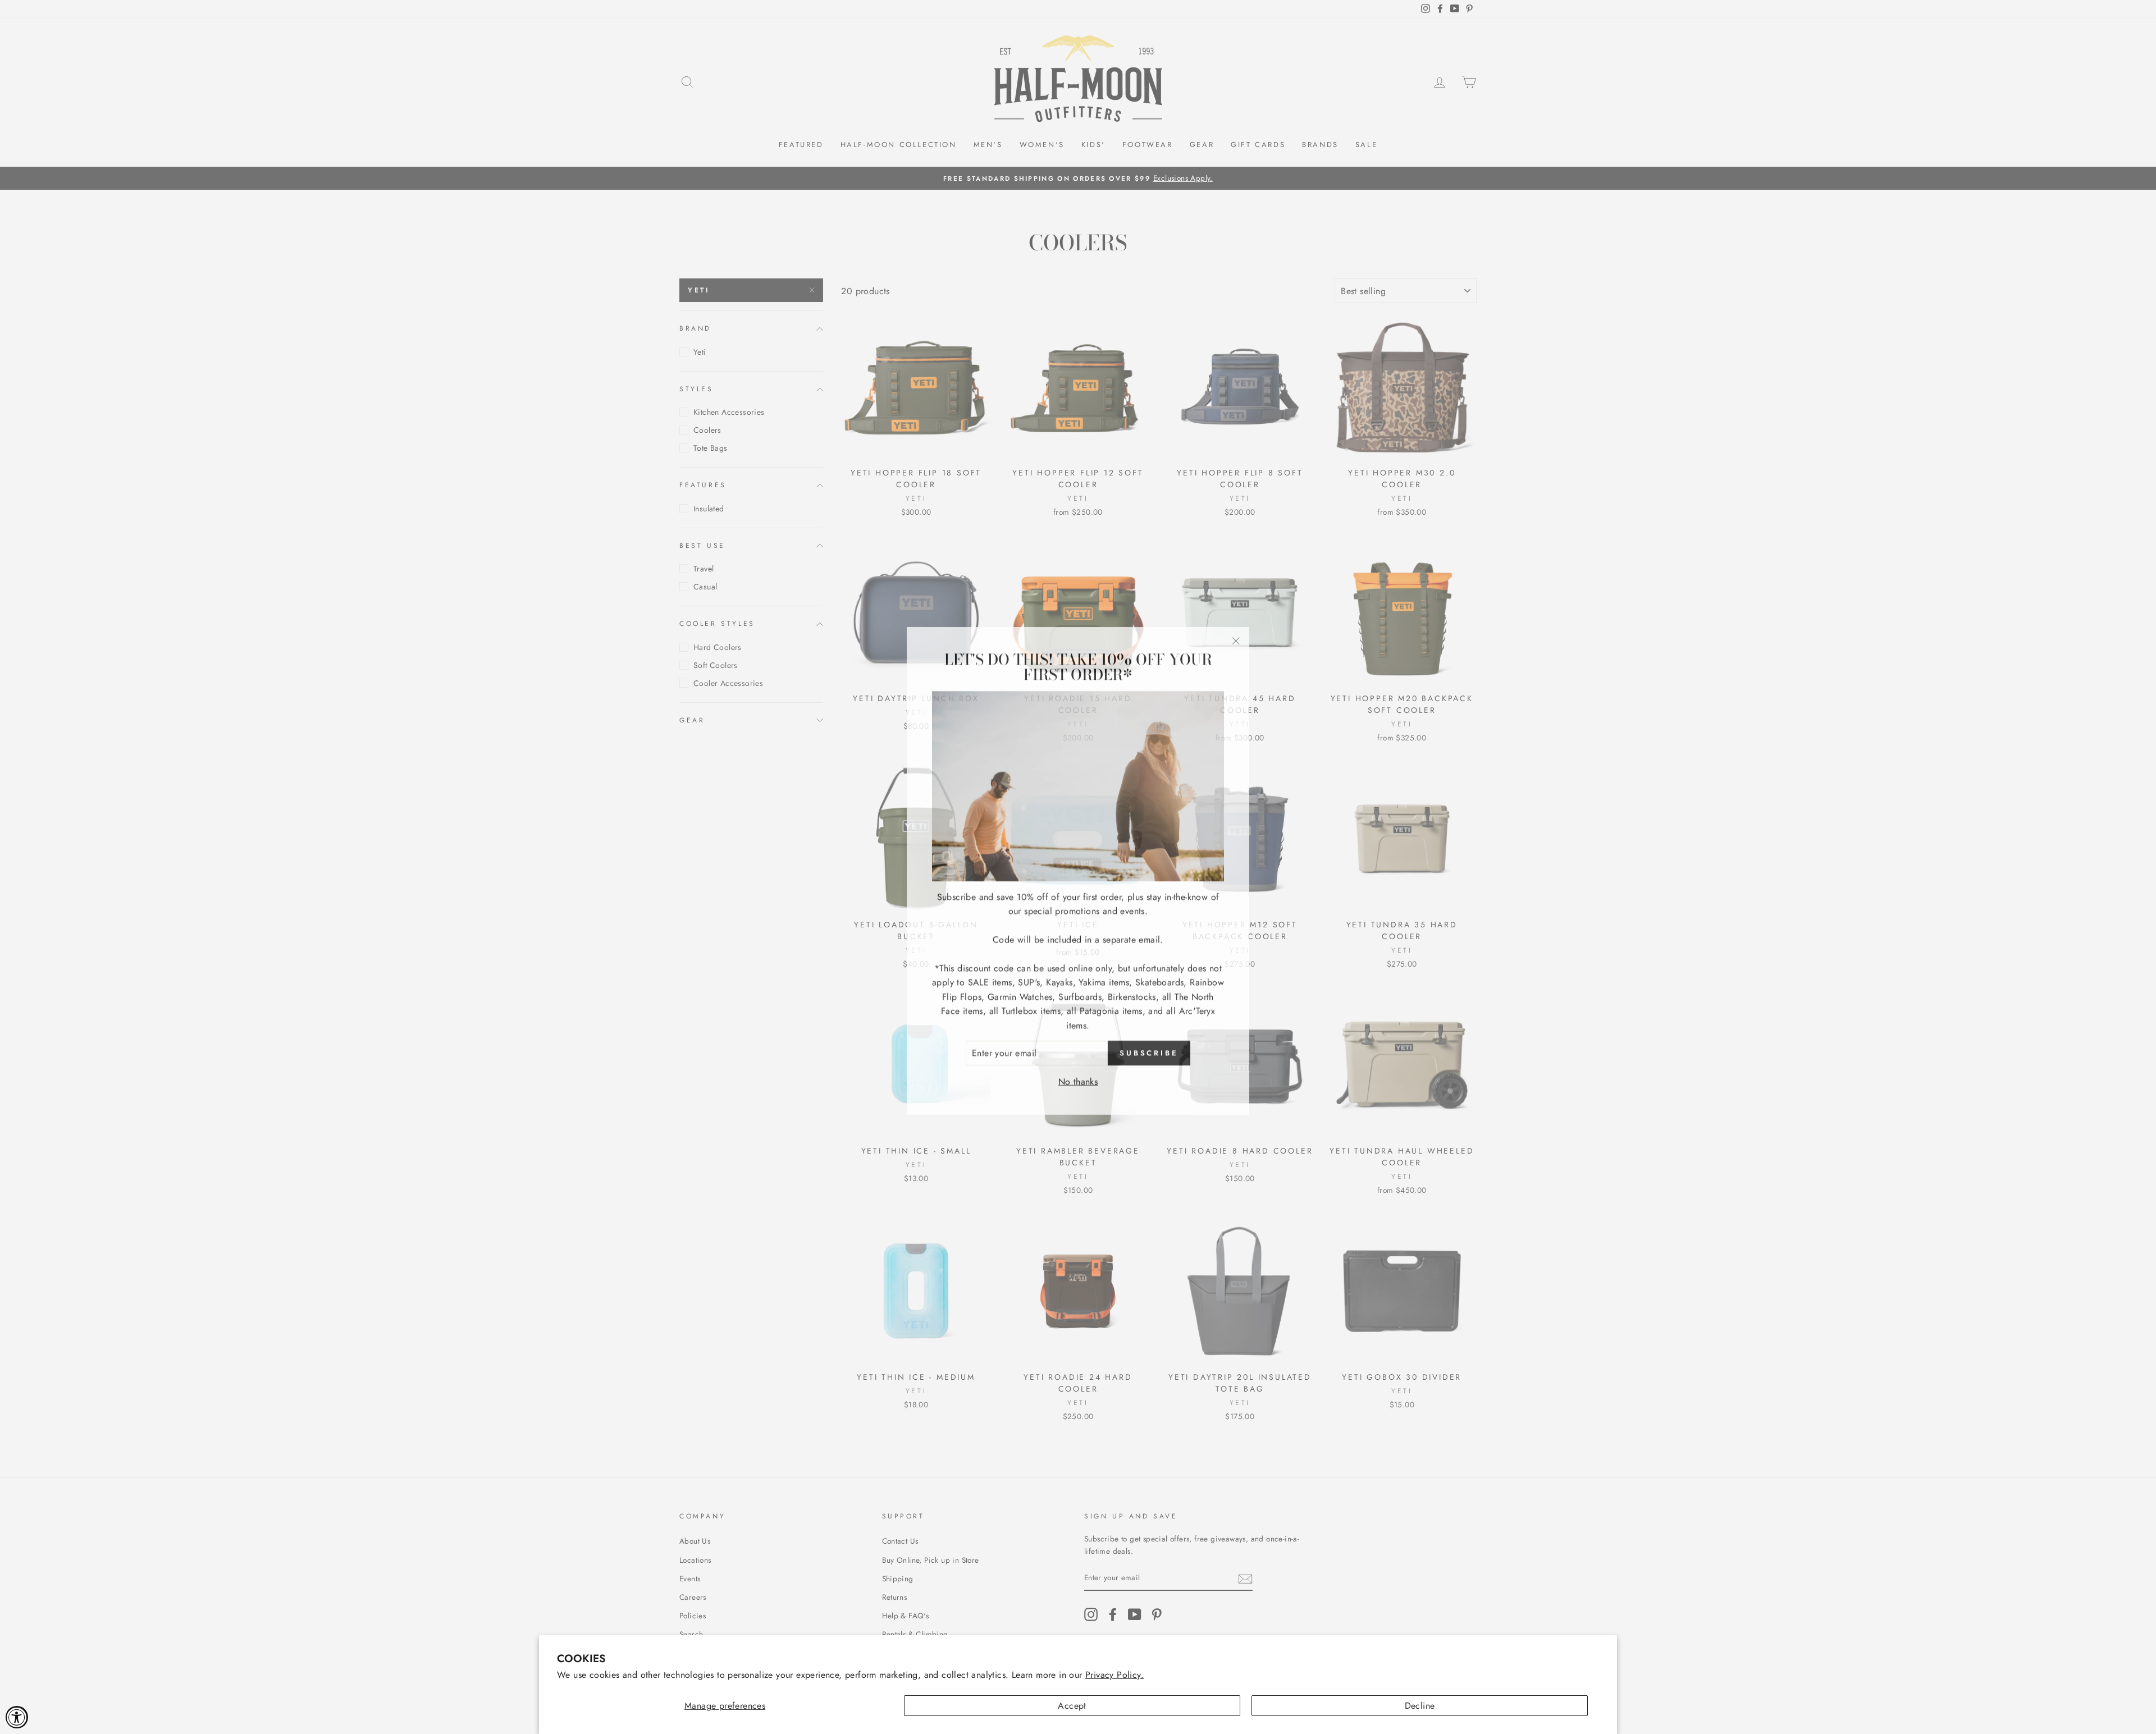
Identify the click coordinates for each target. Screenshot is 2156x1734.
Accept (1072, 1706)
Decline (1420, 1706)
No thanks (1078, 1078)
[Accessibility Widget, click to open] (17, 1717)
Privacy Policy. (1114, 1675)
